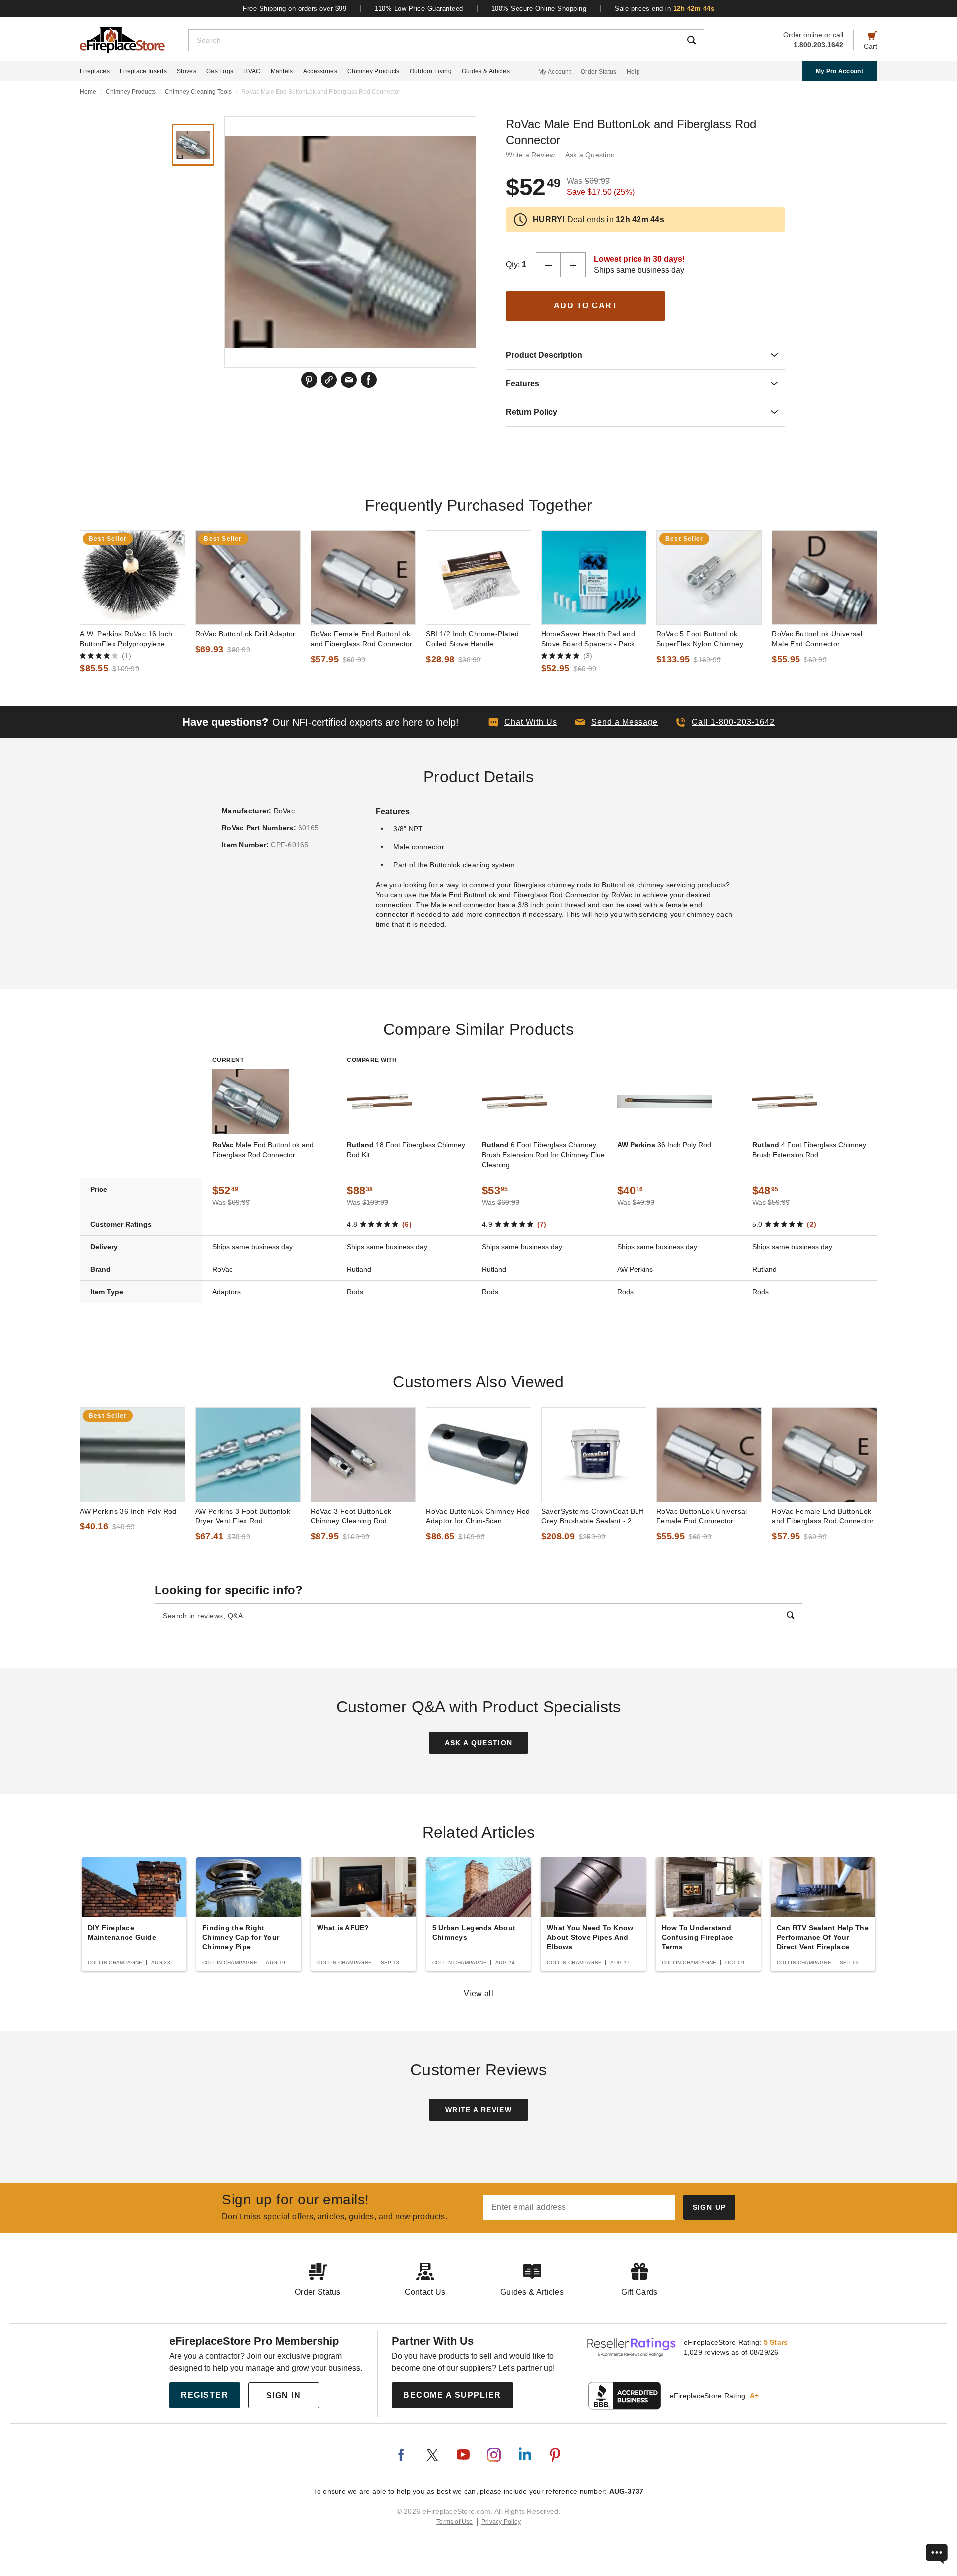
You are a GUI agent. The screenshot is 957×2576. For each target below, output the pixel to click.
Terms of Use (455, 2522)
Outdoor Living (431, 71)
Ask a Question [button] (590, 155)
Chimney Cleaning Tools (198, 92)
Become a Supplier (452, 2395)
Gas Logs (220, 71)
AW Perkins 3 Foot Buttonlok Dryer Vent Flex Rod (243, 1516)
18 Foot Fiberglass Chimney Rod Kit (406, 1150)
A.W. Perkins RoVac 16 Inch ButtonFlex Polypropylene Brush (126, 639)
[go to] (132, 578)
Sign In (284, 2395)
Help (633, 72)
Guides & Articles (486, 71)
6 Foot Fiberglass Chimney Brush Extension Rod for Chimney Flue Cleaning (543, 1155)
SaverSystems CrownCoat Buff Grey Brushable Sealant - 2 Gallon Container (593, 1516)
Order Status (599, 72)
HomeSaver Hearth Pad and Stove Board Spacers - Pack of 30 (592, 639)
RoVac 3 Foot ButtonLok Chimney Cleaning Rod (351, 1516)
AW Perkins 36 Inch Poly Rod (128, 1511)
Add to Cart (586, 306)
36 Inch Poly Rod (664, 1145)
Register (205, 2395)
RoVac (284, 811)
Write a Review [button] (531, 155)
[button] (617, 722)
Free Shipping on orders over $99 (295, 9)
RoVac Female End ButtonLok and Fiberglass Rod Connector (362, 639)
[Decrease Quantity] (548, 265)
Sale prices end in (664, 9)
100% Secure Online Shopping (539, 9)
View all (479, 1994)
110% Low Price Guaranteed (419, 9)
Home (88, 92)
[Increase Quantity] (573, 265)
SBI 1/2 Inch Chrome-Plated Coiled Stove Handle (472, 639)
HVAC (252, 71)
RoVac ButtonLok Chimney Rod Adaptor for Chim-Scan (478, 1516)
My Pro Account (840, 71)
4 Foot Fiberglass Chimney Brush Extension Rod (809, 1150)
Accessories (320, 71)
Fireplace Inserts (143, 71)
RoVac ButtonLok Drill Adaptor (245, 634)
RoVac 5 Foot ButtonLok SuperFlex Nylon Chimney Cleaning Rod (700, 639)
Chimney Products (374, 71)
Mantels (282, 71)
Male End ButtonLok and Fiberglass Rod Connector (263, 1150)
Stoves (187, 71)
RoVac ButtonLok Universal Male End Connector (817, 639)
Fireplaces (95, 71)
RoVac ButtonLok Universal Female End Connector (702, 1516)
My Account (555, 72)
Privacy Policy (501, 2522)
